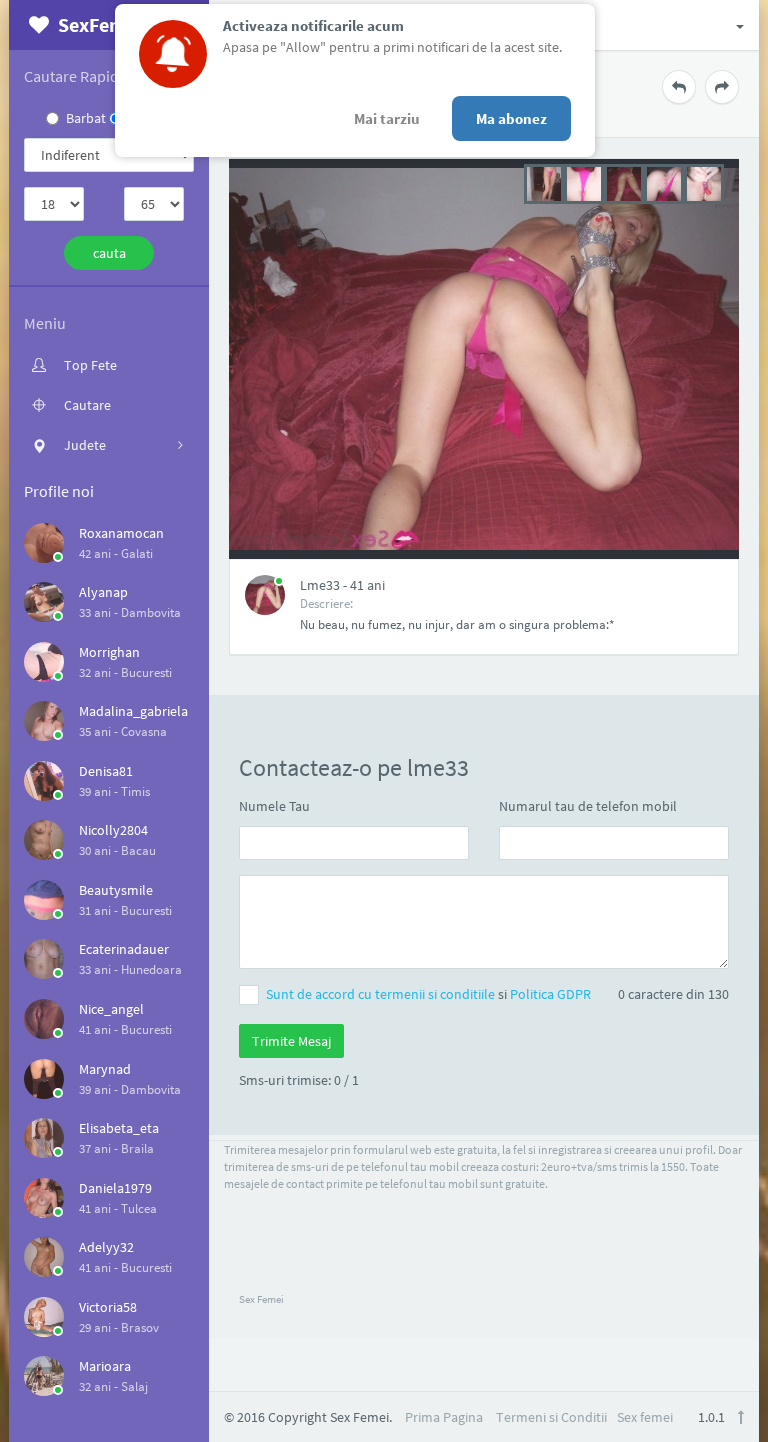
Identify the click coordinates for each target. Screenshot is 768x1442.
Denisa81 (106, 771)
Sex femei (645, 1417)
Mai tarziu (387, 118)
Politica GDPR (550, 994)
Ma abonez (511, 118)
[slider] (624, 182)
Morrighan (109, 652)
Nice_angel (111, 1009)
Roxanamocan (121, 533)
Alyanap (103, 592)
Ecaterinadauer (124, 949)
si (428, 994)
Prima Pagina (444, 1417)
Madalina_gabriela (133, 711)
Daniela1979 (115, 1188)
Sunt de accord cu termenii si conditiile (382, 994)
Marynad (105, 1069)
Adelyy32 (106, 1247)
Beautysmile (116, 890)
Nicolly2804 (113, 830)
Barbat (86, 118)
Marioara (105, 1366)
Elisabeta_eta (119, 1128)
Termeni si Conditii (551, 1417)
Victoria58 (108, 1307)
